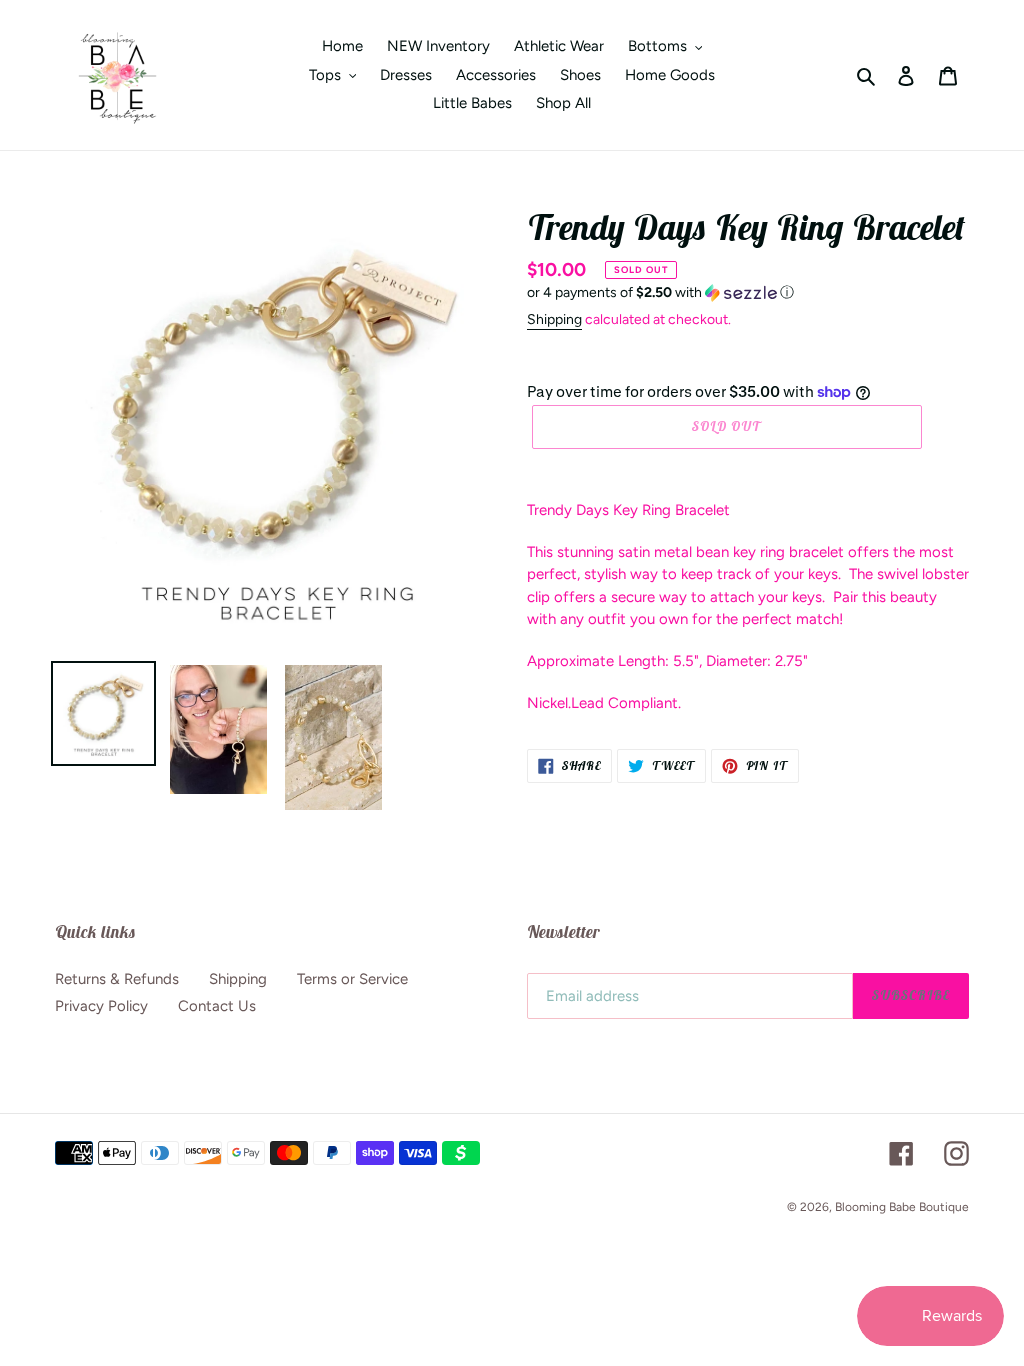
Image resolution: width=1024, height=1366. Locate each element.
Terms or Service (352, 979)
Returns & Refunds (117, 979)
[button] (660, 293)
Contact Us (217, 1006)
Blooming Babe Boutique (902, 1207)
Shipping (554, 319)
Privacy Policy (101, 1006)
